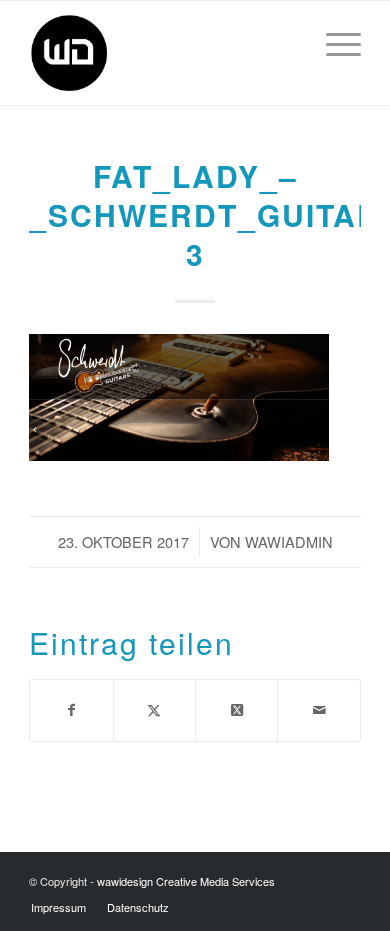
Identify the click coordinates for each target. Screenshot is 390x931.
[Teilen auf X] (154, 710)
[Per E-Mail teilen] (318, 710)
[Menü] (333, 41)
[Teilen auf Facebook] (71, 710)
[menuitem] (333, 41)
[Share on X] (236, 710)
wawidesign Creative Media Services (186, 881)
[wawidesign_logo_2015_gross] (161, 53)
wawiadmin (289, 541)
